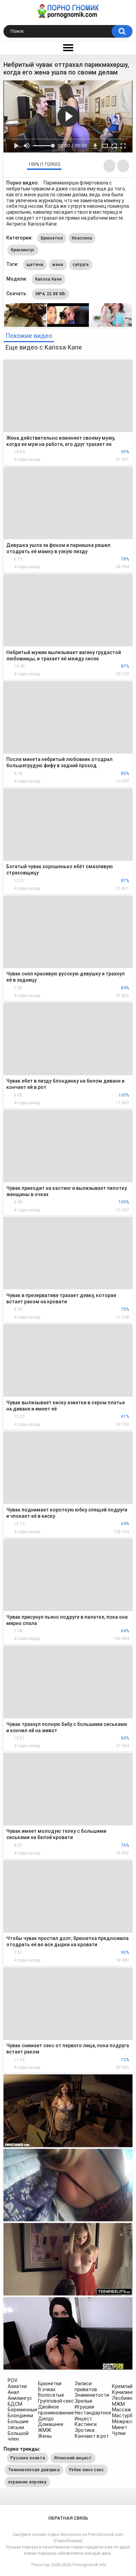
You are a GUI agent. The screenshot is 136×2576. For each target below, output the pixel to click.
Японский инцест (73, 2458)
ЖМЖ (45, 2430)
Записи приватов (86, 2386)
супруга (81, 265)
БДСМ (15, 2404)
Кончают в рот (92, 2436)
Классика (82, 238)
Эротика (85, 2430)
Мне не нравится (20, 166)
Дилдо (46, 2419)
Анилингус (20, 2398)
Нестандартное (93, 2413)
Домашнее (51, 2424)
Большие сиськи (18, 2424)
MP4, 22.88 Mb (51, 294)
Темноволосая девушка (34, 2470)
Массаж (122, 2410)
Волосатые (51, 2395)
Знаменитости (92, 2395)
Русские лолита (28, 2458)
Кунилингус (23, 250)
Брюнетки (52, 238)
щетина (35, 265)
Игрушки (84, 2407)
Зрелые (84, 2401)
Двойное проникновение (56, 2410)
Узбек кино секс (86, 2470)
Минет (120, 2427)
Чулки (119, 2433)
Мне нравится (11, 166)
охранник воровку (27, 2482)
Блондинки (20, 2416)
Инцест (83, 2419)
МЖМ (118, 2404)
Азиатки (17, 2386)
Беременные (22, 2410)
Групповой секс (56, 2401)
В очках (47, 2389)
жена (58, 265)
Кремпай (122, 2386)
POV (13, 2380)
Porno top (40, 2565)
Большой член (18, 2436)
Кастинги (86, 2424)
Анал (13, 2392)
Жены (45, 2436)
